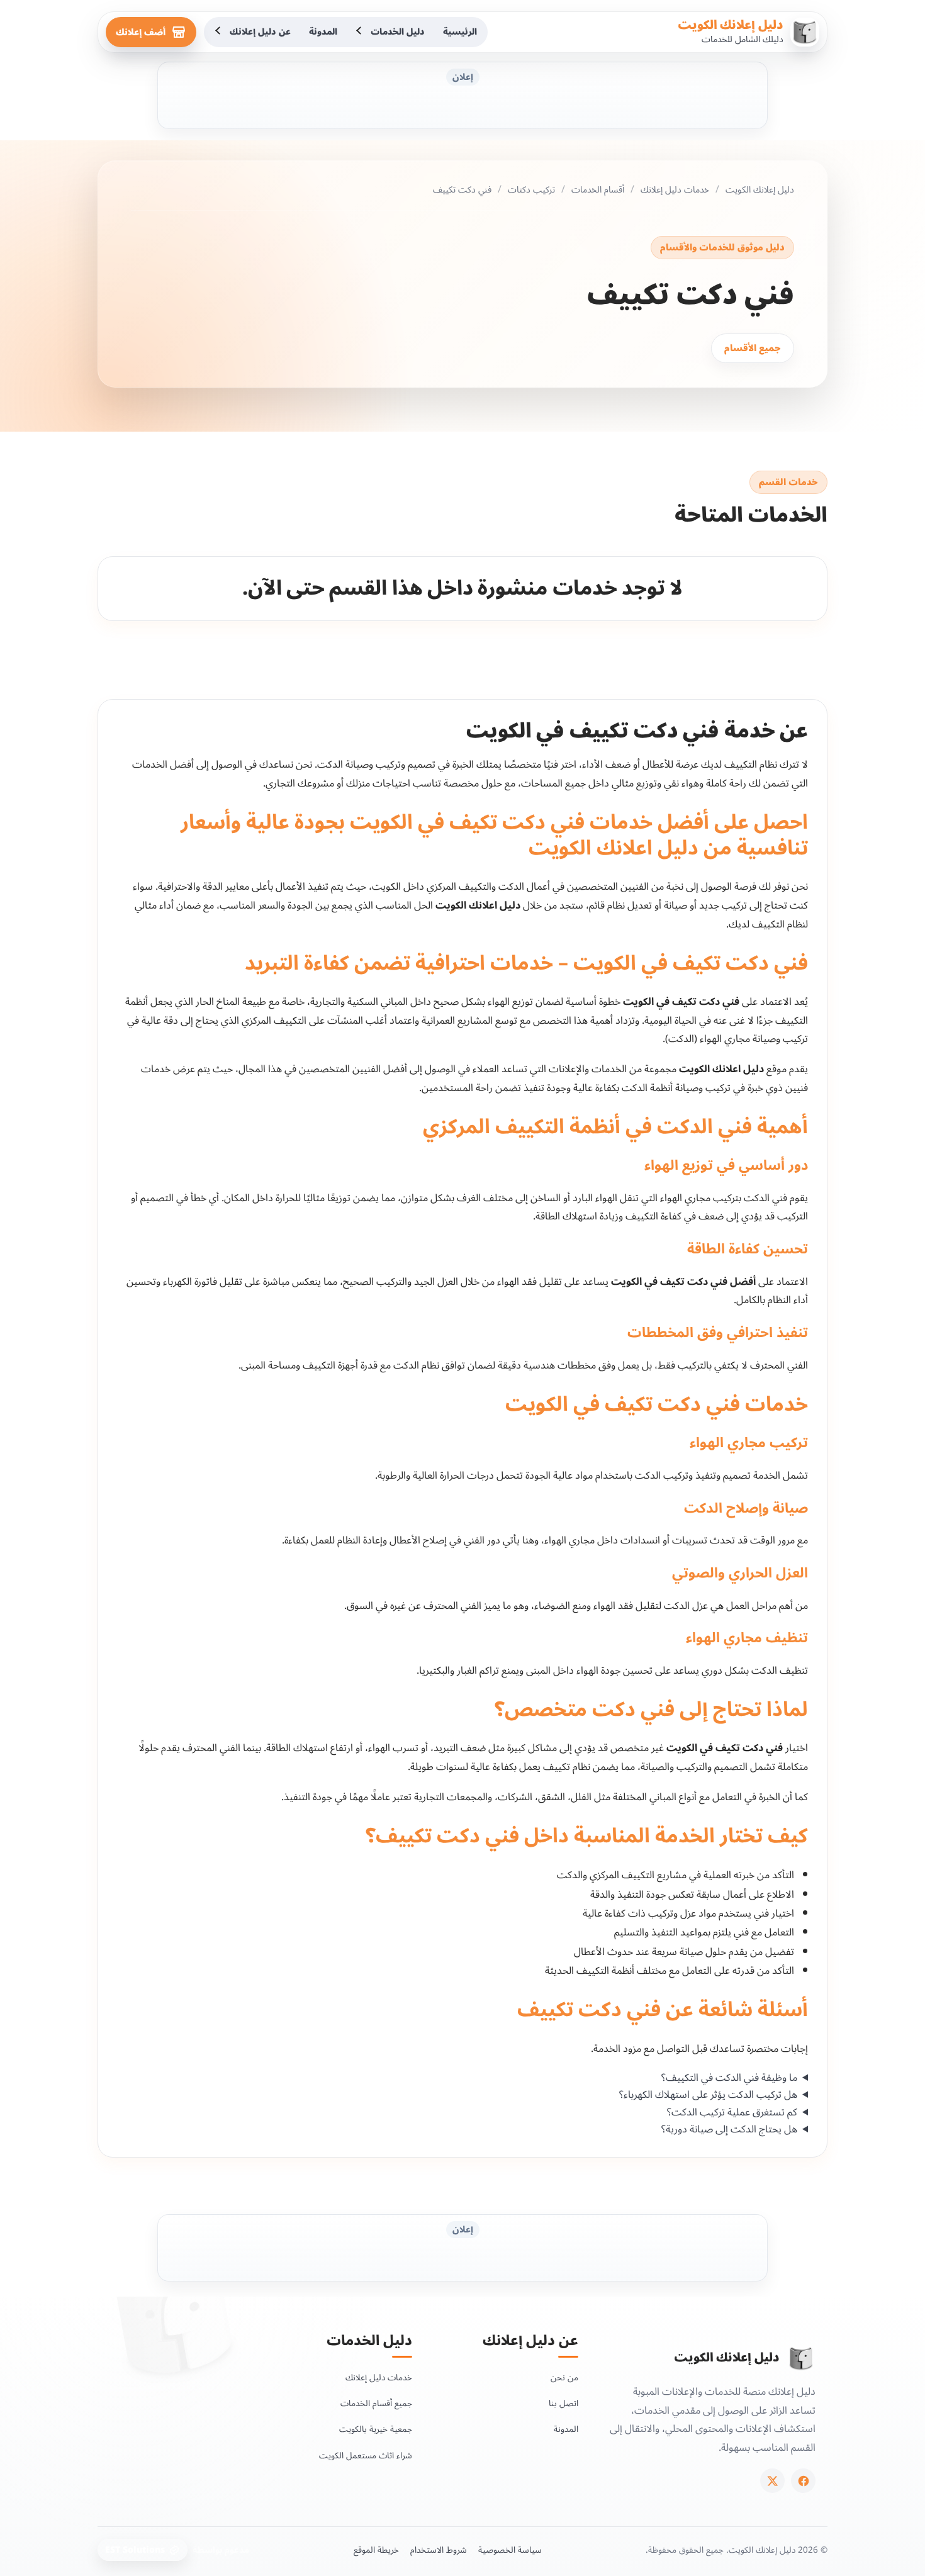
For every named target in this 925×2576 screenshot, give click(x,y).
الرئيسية (460, 32)
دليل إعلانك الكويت (731, 25)
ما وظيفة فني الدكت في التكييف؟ (729, 2078)
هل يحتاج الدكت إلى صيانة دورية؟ (729, 2130)
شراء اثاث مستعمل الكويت (366, 2456)
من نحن (564, 2377)
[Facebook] (803, 2481)
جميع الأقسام (753, 348)
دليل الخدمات (398, 32)
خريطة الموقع (376, 2550)
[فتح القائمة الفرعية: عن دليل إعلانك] (219, 32)
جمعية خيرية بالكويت (376, 2429)
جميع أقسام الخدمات (376, 2403)
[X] (772, 2481)
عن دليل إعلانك (260, 32)
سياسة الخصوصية (510, 2550)
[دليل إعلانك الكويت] (801, 2358)
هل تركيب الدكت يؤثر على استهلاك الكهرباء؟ (708, 2095)
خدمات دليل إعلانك (675, 190)
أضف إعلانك (141, 32)
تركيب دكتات (531, 190)
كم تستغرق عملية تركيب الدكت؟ (732, 2113)
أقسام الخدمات (598, 190)
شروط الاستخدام (439, 2550)
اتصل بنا (563, 2403)
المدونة (323, 32)
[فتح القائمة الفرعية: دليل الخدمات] (360, 32)
